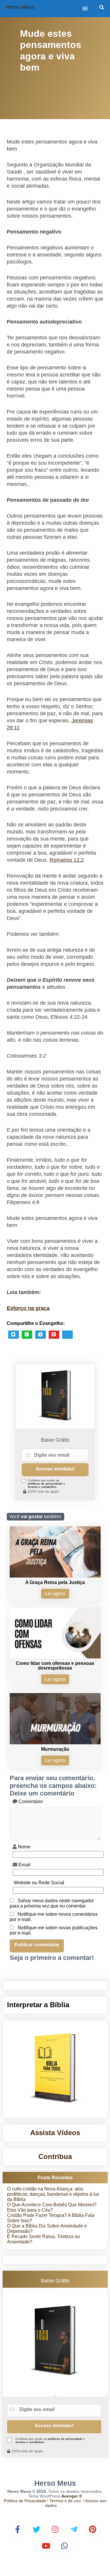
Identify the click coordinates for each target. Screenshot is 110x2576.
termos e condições (42, 1487)
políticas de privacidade (45, 1484)
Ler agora (55, 1594)
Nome (24, 1847)
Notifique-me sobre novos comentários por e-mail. (54, 1917)
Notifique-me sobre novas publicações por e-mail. (54, 1930)
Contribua (55, 2156)
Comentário (30, 1801)
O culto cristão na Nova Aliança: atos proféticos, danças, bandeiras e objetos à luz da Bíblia (53, 2194)
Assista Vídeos (55, 2133)
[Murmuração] (55, 1743)
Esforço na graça (28, 1308)
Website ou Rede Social (38, 1883)
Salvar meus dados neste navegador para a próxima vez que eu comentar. (52, 1903)
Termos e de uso (65, 2501)
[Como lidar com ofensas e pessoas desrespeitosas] (55, 1657)
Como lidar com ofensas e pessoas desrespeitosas (55, 1666)
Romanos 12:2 (67, 860)
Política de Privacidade (25, 2501)
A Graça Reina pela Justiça (55, 1582)
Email (24, 1865)
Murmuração (55, 1749)
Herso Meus (20, 7)
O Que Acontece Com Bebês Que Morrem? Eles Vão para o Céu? (52, 2207)
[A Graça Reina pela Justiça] (55, 1576)
